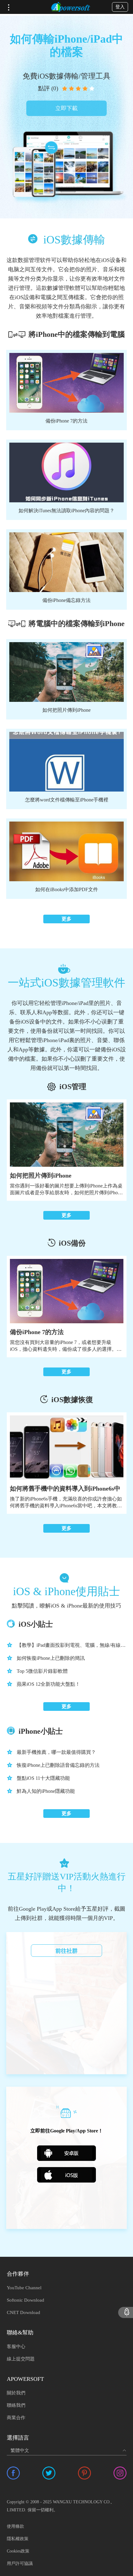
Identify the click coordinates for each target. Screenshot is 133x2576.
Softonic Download (26, 2300)
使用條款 (15, 2526)
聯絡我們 (16, 2405)
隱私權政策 (18, 2539)
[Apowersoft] (71, 7)
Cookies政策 (18, 2551)
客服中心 (16, 2346)
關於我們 (16, 2393)
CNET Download (24, 2312)
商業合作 (16, 2418)
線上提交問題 (21, 2359)
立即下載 (66, 108)
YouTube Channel (24, 2288)
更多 (66, 919)
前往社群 (66, 1951)
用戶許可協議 (20, 2563)
